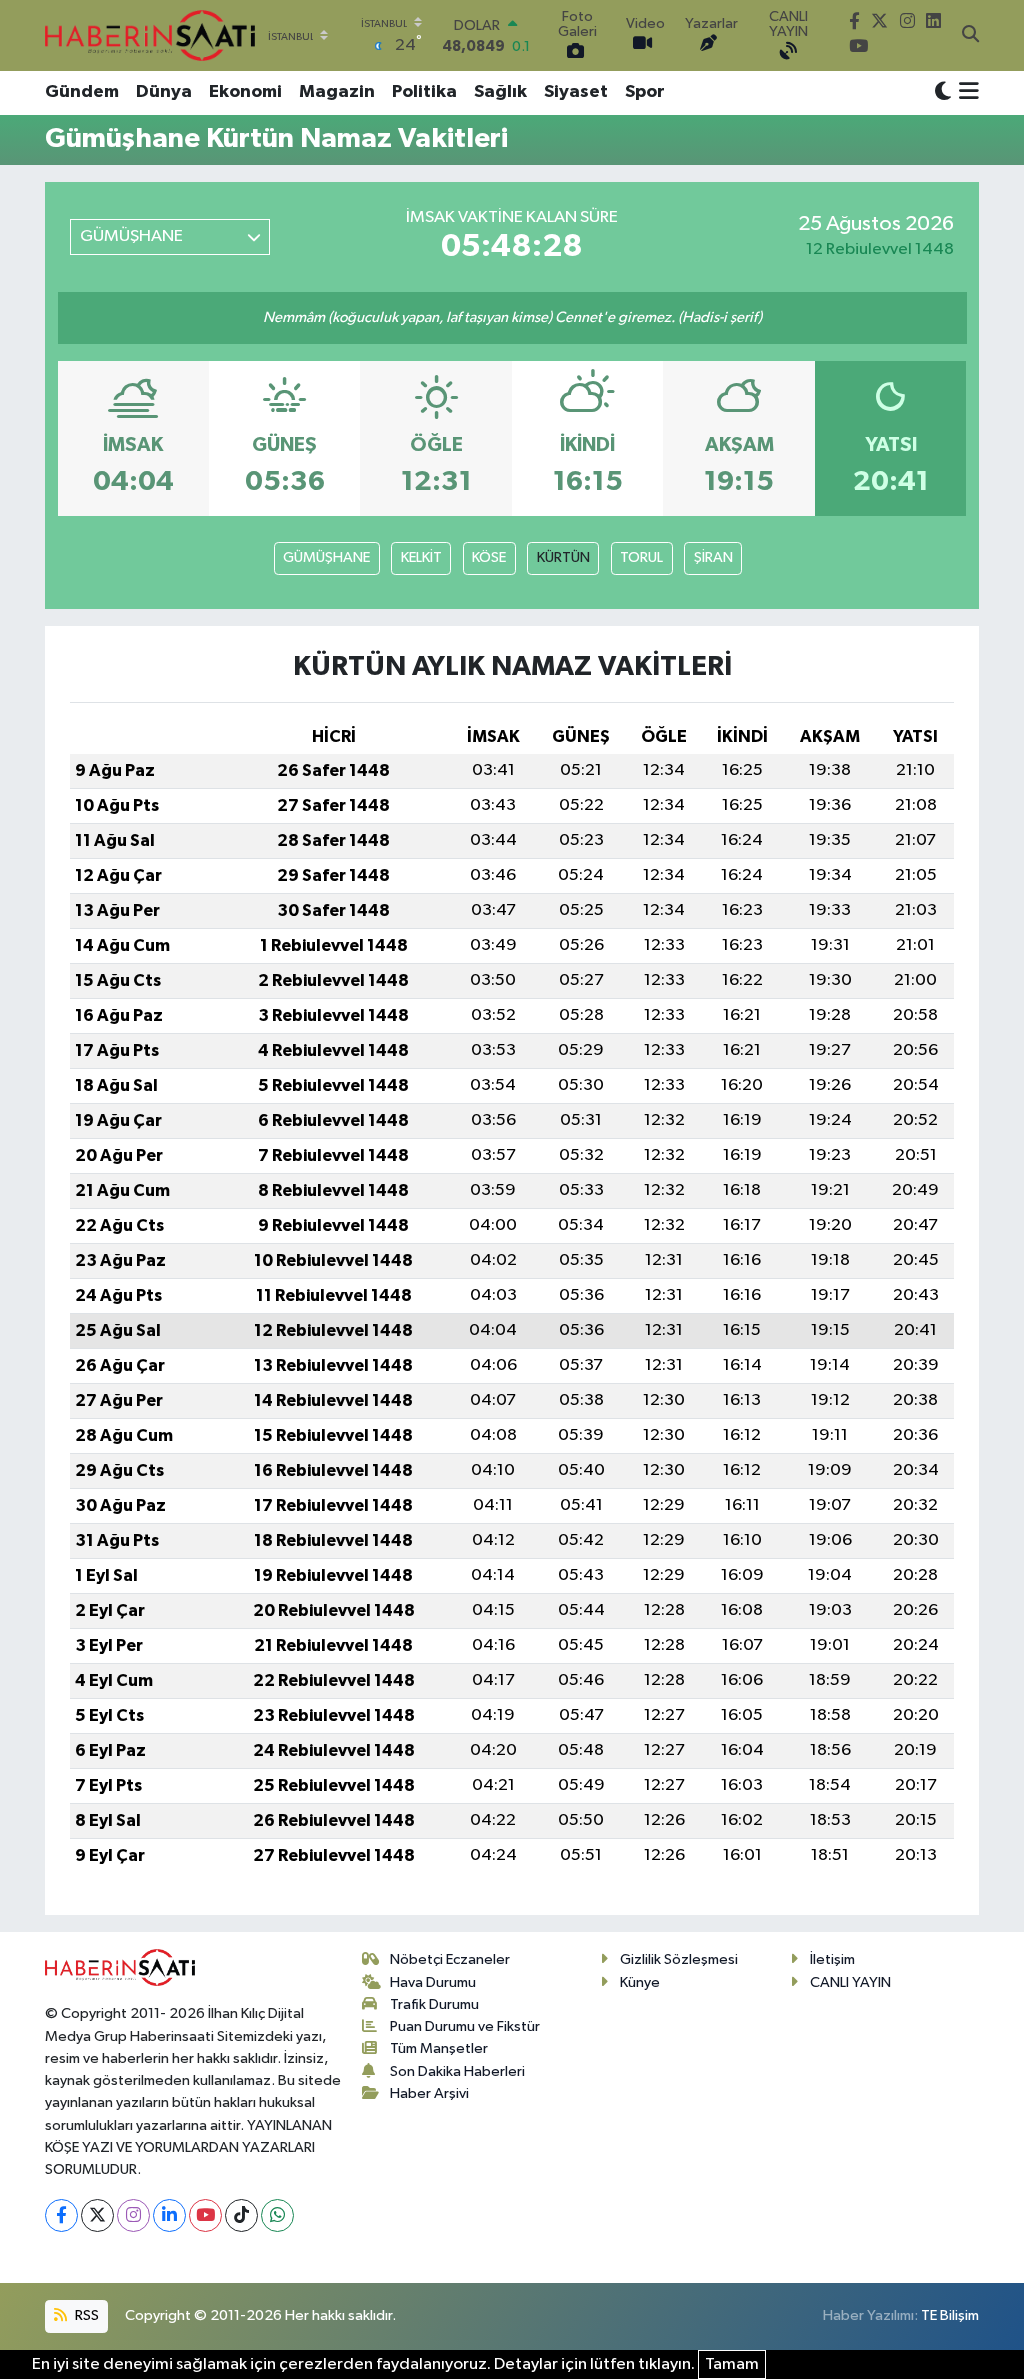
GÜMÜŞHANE (326, 557)
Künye (640, 1982)
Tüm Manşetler (439, 2048)
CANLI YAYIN (850, 1982)
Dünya (164, 92)
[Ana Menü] (965, 93)
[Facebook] (61, 2215)
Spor (645, 92)
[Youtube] (205, 2215)
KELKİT (421, 557)
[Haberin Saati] (150, 35)
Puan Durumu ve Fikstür (465, 2026)
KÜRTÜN (563, 557)
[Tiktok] (241, 2215)
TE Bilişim (950, 2315)
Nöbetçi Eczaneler (450, 1959)
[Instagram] (133, 2215)
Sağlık (500, 92)
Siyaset (576, 92)
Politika (424, 92)
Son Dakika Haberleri (457, 2071)
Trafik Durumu (434, 2004)
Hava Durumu (433, 1982)
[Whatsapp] (277, 2215)
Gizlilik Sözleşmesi (679, 1959)
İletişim (832, 1959)
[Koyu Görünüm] (943, 92)
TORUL (641, 557)
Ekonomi (245, 92)
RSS (85, 2315)
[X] (97, 2215)
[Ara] (970, 36)
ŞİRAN (713, 557)
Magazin (337, 92)
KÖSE (489, 557)
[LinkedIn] (169, 2215)
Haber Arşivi (429, 2093)
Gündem (82, 92)
